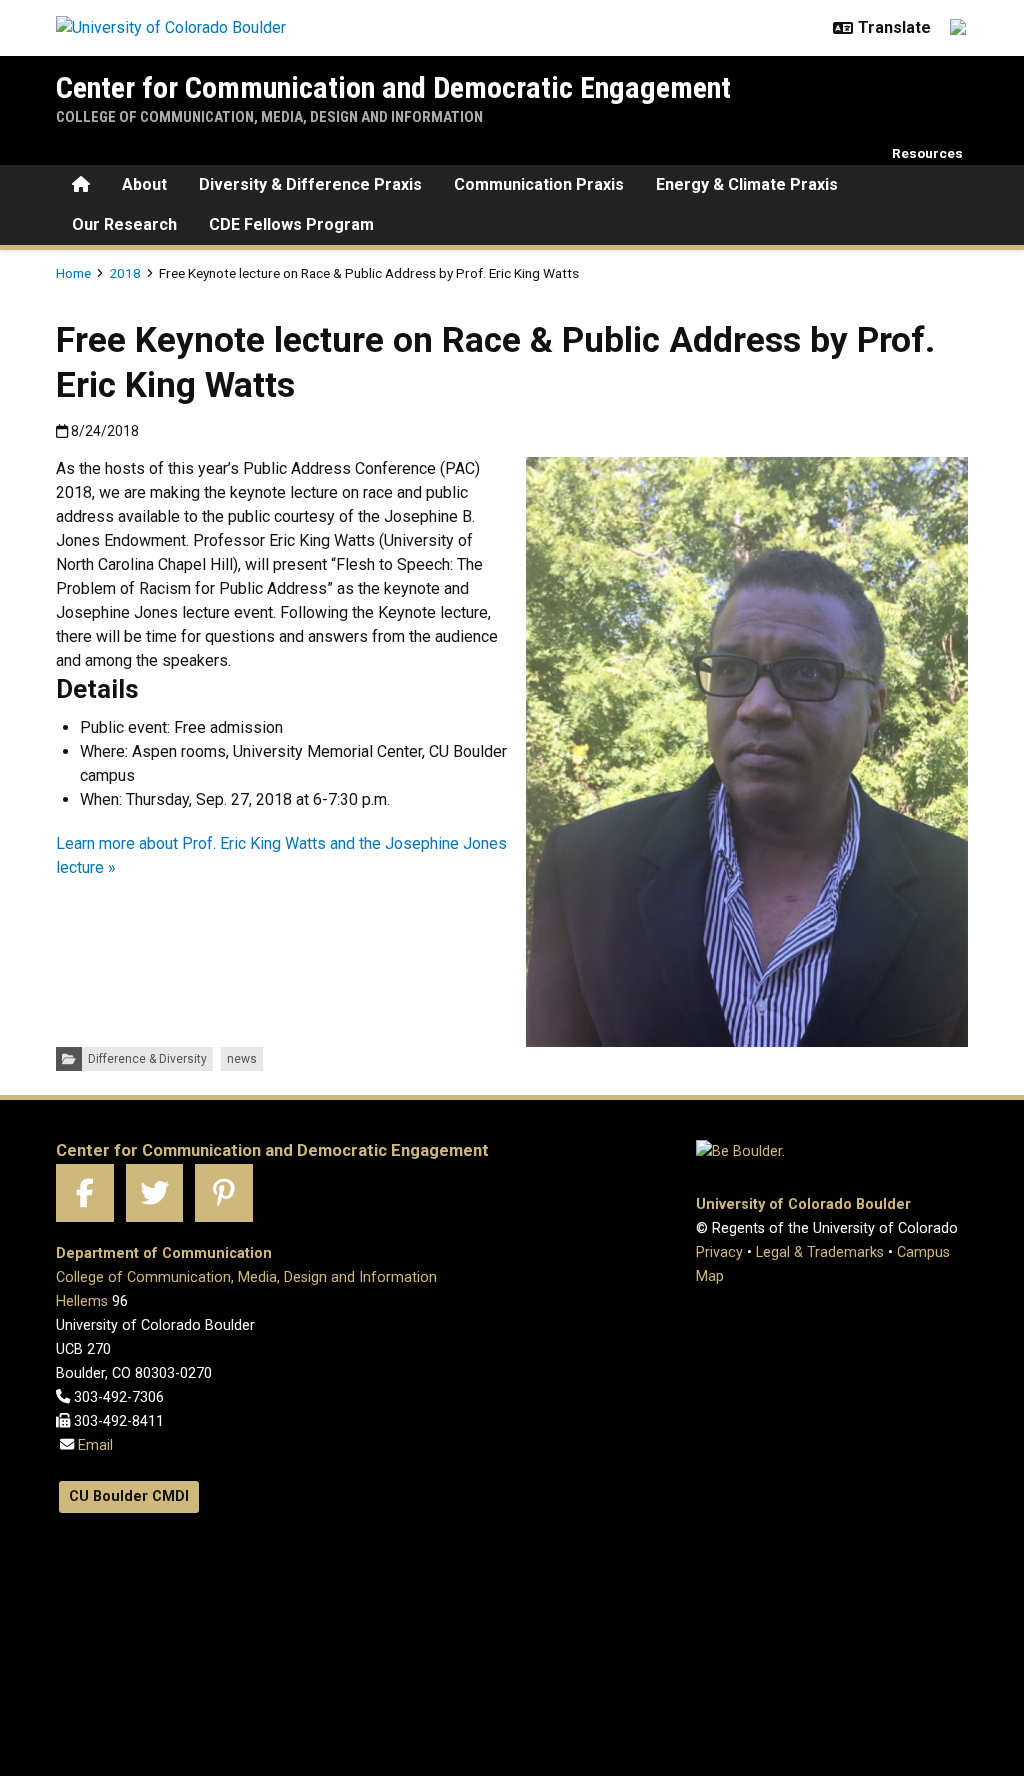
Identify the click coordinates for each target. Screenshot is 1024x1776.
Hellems (82, 1301)
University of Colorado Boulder (803, 1204)
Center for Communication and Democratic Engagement (393, 87)
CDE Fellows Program (291, 224)
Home (73, 273)
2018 (125, 273)
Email (93, 1445)
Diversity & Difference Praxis (310, 184)
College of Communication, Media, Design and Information (269, 117)
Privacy (719, 1252)
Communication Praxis (539, 184)
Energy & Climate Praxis (747, 184)
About (144, 184)
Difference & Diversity (147, 1059)
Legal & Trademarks (820, 1252)
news (242, 1059)
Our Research (124, 224)
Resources (927, 153)
